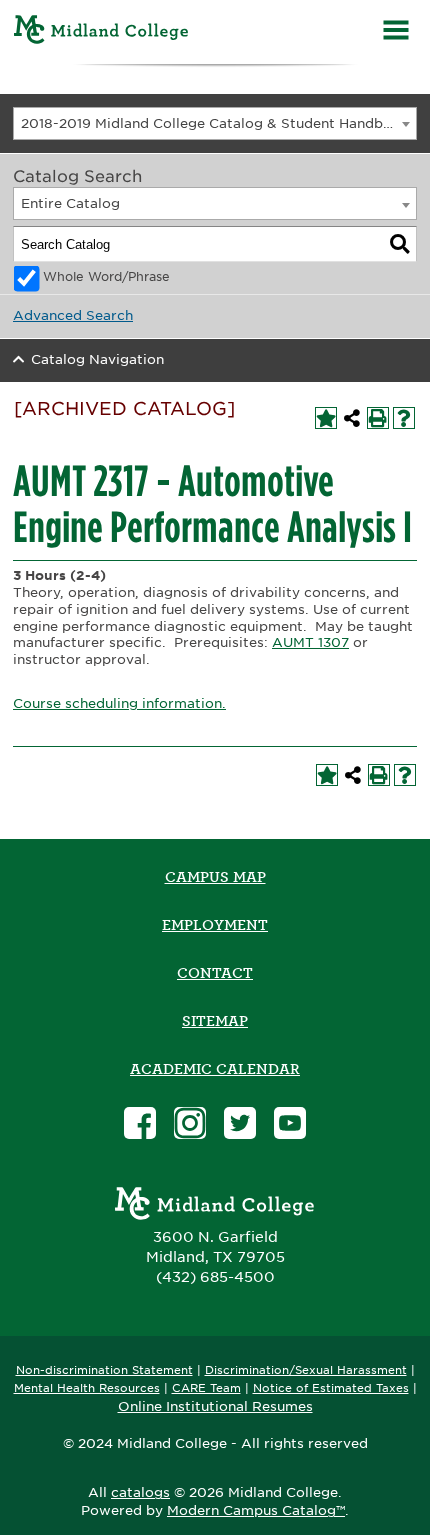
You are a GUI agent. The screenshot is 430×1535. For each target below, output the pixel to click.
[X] (240, 1125)
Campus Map (215, 877)
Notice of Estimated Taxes (331, 1388)
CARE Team (206, 1388)
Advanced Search (73, 315)
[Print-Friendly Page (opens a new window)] (378, 418)
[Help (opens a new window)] (404, 418)
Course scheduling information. (119, 703)
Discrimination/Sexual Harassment (306, 1370)
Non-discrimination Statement (104, 1370)
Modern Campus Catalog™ (256, 1510)
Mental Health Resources (87, 1388)
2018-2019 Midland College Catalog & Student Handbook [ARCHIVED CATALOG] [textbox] (218, 123)
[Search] (400, 244)
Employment (215, 925)
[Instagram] (190, 1125)
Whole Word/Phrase (106, 277)
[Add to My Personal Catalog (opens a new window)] (326, 418)
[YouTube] (290, 1125)
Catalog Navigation (97, 359)
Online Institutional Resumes (215, 1406)
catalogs (140, 1492)
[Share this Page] (352, 418)
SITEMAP (215, 1021)
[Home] (101, 32)
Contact (215, 973)
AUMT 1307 (310, 642)
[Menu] (396, 32)
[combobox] (215, 123)
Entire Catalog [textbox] (70, 203)
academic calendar (215, 1069)
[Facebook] (140, 1125)
